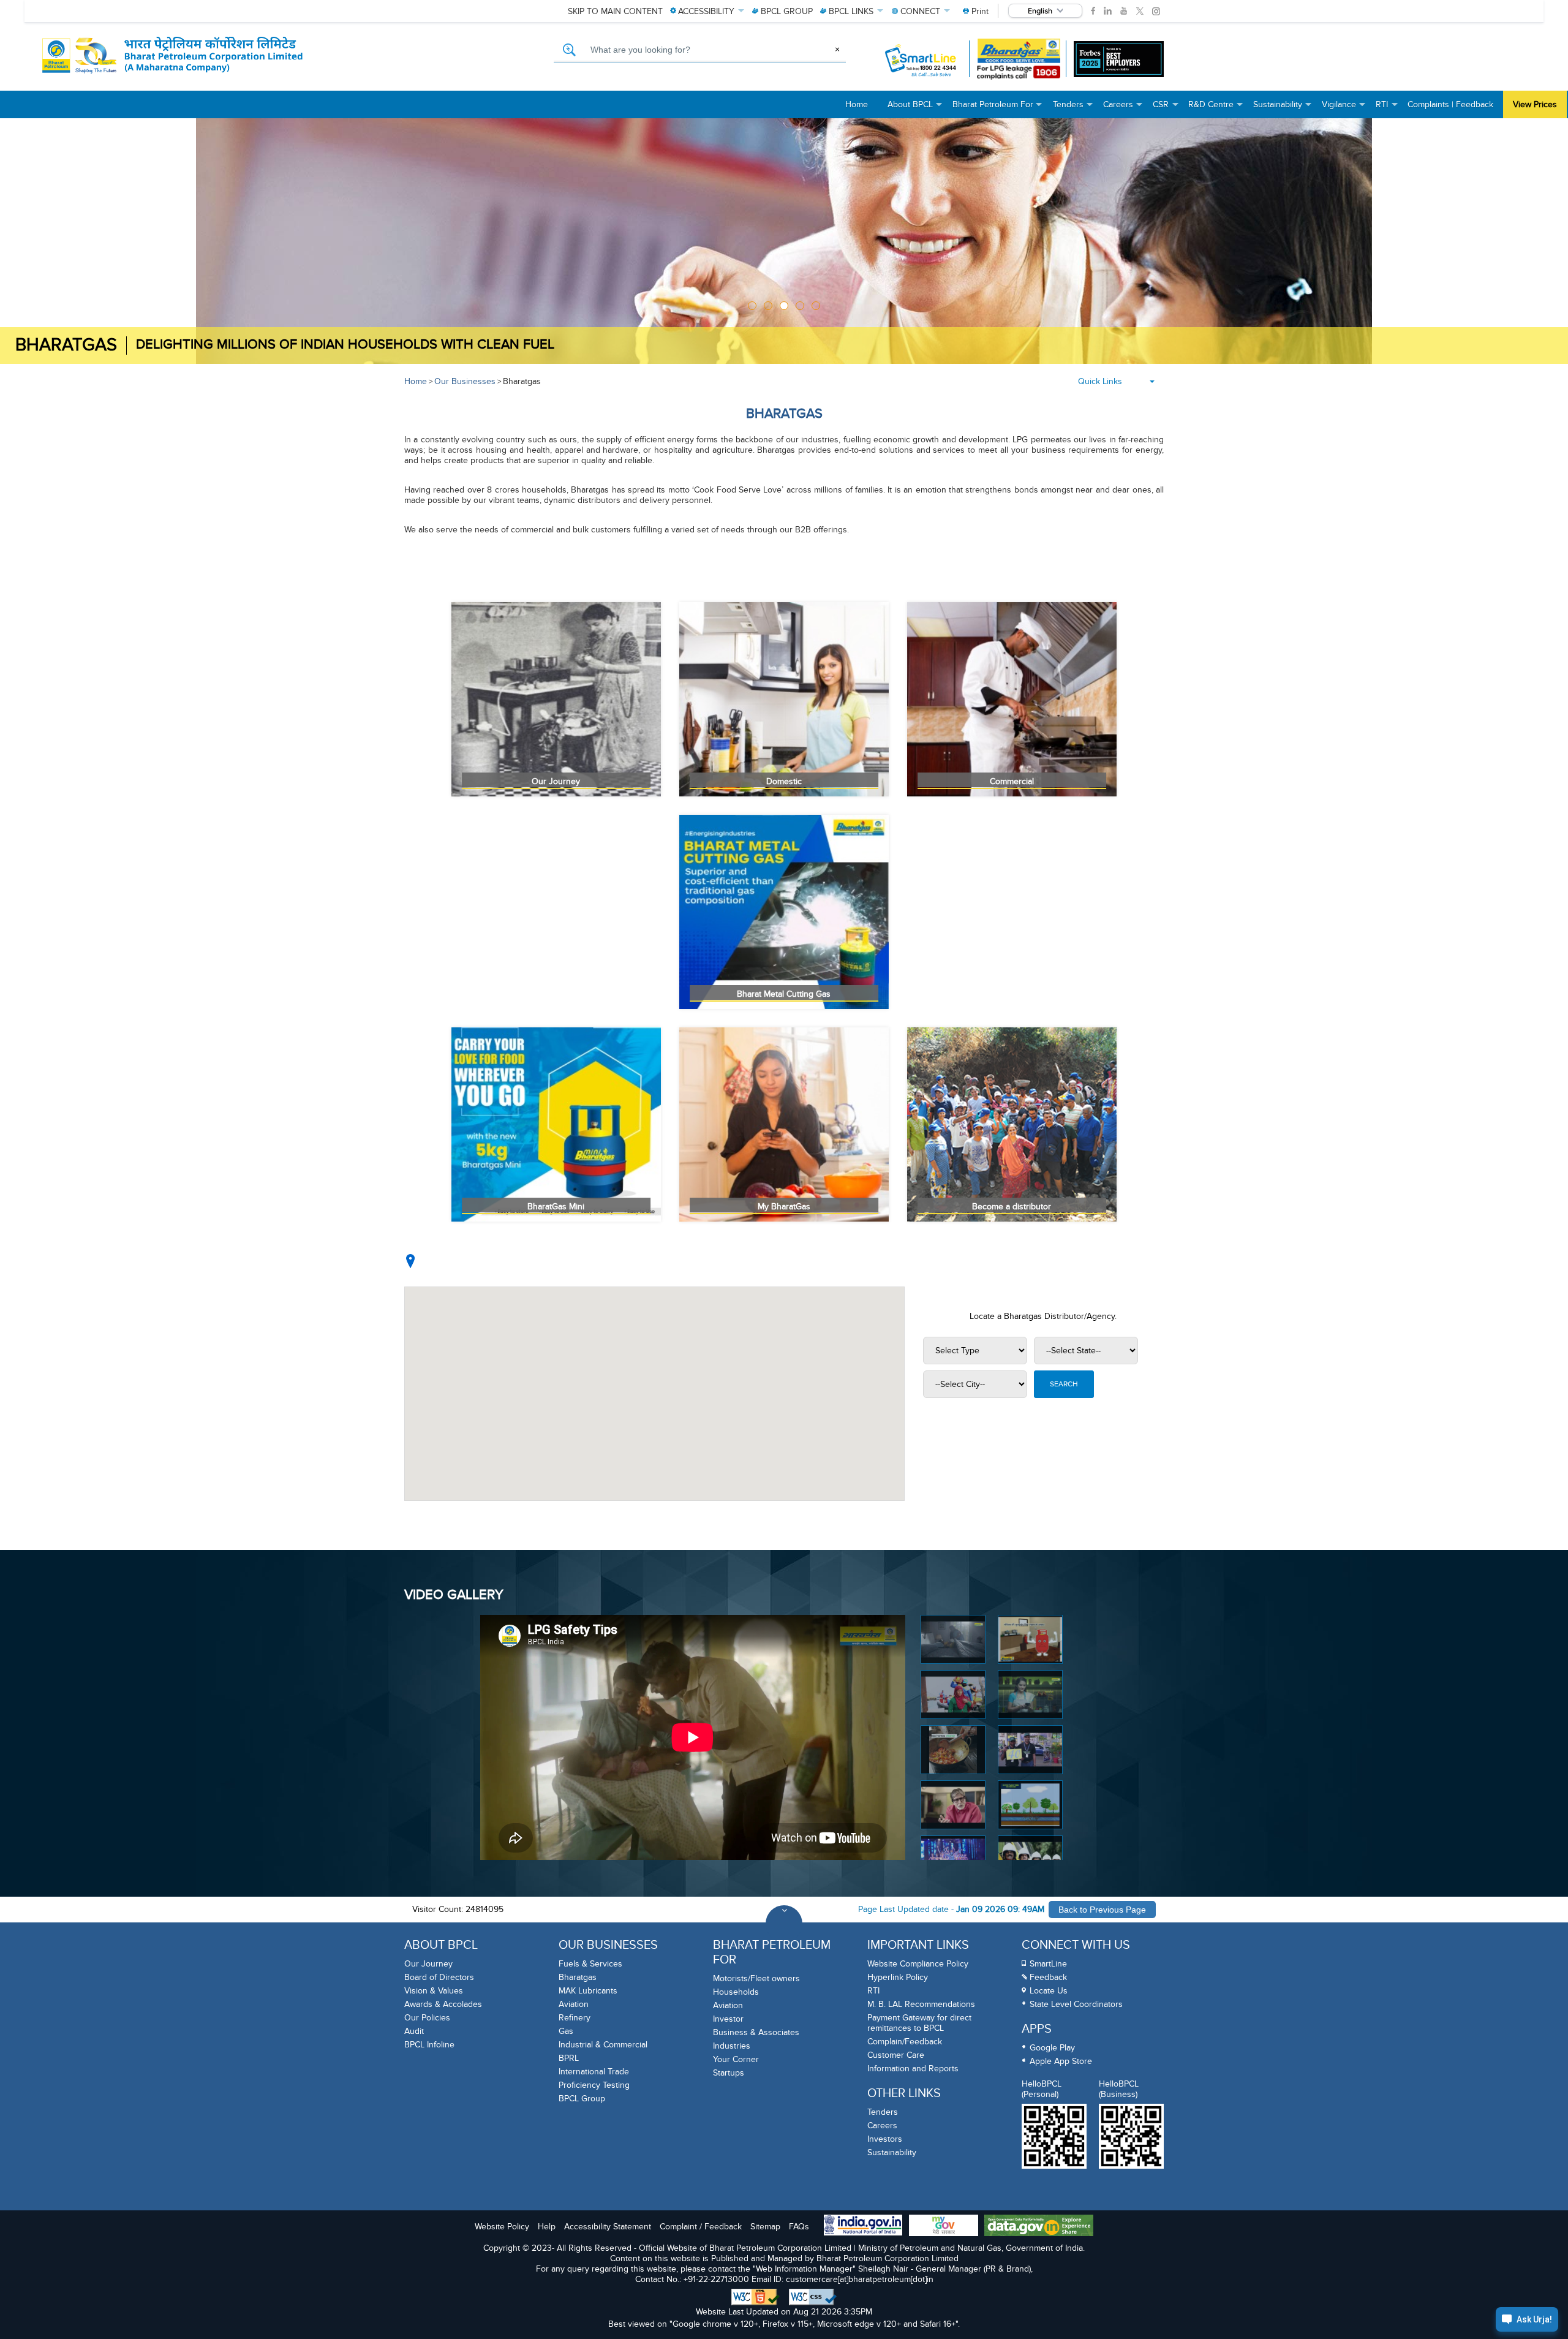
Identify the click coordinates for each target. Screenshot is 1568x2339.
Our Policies (427, 2018)
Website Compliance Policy (918, 1964)
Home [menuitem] (857, 104)
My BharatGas (784, 1207)
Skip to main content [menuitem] (615, 11)
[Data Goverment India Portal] (1039, 2227)
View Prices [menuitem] (1535, 104)
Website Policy (502, 2227)
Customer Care (896, 2055)
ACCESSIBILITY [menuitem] (706, 11)
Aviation (574, 2004)
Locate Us (1049, 1991)
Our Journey (556, 781)
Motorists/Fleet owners (756, 1978)
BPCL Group (582, 2099)
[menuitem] (976, 11)
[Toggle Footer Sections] (784, 1924)
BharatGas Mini (556, 1207)
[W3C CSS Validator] (813, 2297)
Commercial (1012, 781)
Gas (566, 2031)
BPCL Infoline (429, 2045)
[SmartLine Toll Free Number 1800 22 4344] (922, 59)
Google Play (1052, 2048)
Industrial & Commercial (603, 2045)
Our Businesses (465, 381)
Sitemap (765, 2227)
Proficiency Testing (594, 2085)
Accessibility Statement (608, 2227)
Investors (885, 2139)
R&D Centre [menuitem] (1216, 109)
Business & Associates (756, 2032)
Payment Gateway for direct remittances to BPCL (919, 2023)
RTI (873, 1991)
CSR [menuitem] (1166, 109)
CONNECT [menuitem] (920, 11)
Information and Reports (913, 2069)
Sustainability (892, 2152)
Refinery (575, 2018)
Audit (414, 2031)
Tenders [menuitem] (1073, 109)
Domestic (784, 781)
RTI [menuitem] (1387, 109)
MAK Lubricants (588, 1991)
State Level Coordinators (1076, 2004)
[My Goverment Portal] (944, 2227)
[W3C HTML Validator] (756, 2297)
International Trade (594, 2072)
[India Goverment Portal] (863, 2226)
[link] (1093, 11)
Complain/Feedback (905, 2042)
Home (416, 381)
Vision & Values (434, 1991)
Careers (882, 2126)
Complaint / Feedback (701, 2227)
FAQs (799, 2227)
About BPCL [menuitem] (915, 109)
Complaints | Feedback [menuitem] (1450, 104)
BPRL (569, 2058)
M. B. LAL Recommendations (921, 2004)
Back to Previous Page (1102, 1910)
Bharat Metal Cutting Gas (784, 994)
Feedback (1048, 1977)
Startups (729, 2073)
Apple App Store (1061, 2061)
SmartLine (1048, 1964)
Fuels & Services (590, 1964)
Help (547, 2227)
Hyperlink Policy (898, 1977)
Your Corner (736, 2059)
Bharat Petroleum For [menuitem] (998, 109)
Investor (728, 2019)
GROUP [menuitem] (787, 11)
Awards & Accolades (443, 2004)
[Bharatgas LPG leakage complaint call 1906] (1019, 59)
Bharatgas (522, 381)
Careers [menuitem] (1123, 109)
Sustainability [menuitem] (1283, 109)
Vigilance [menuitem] (1344, 109)
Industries (732, 2046)
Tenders (883, 2112)
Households (736, 1992)
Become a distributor (1012, 1207)
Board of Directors (439, 1977)
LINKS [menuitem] (851, 11)
